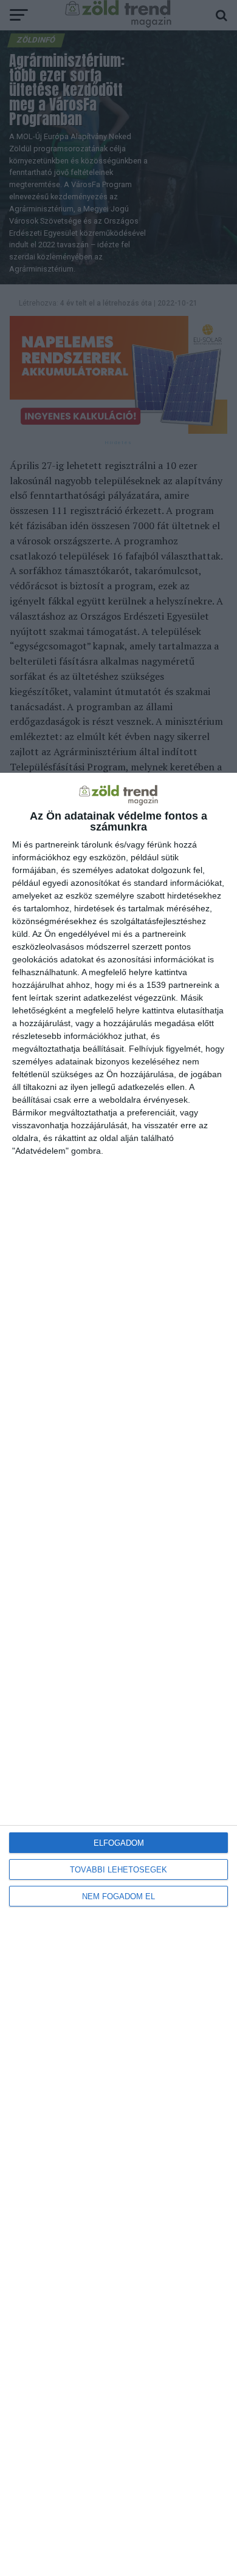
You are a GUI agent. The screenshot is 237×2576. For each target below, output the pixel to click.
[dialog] (118, 1674)
